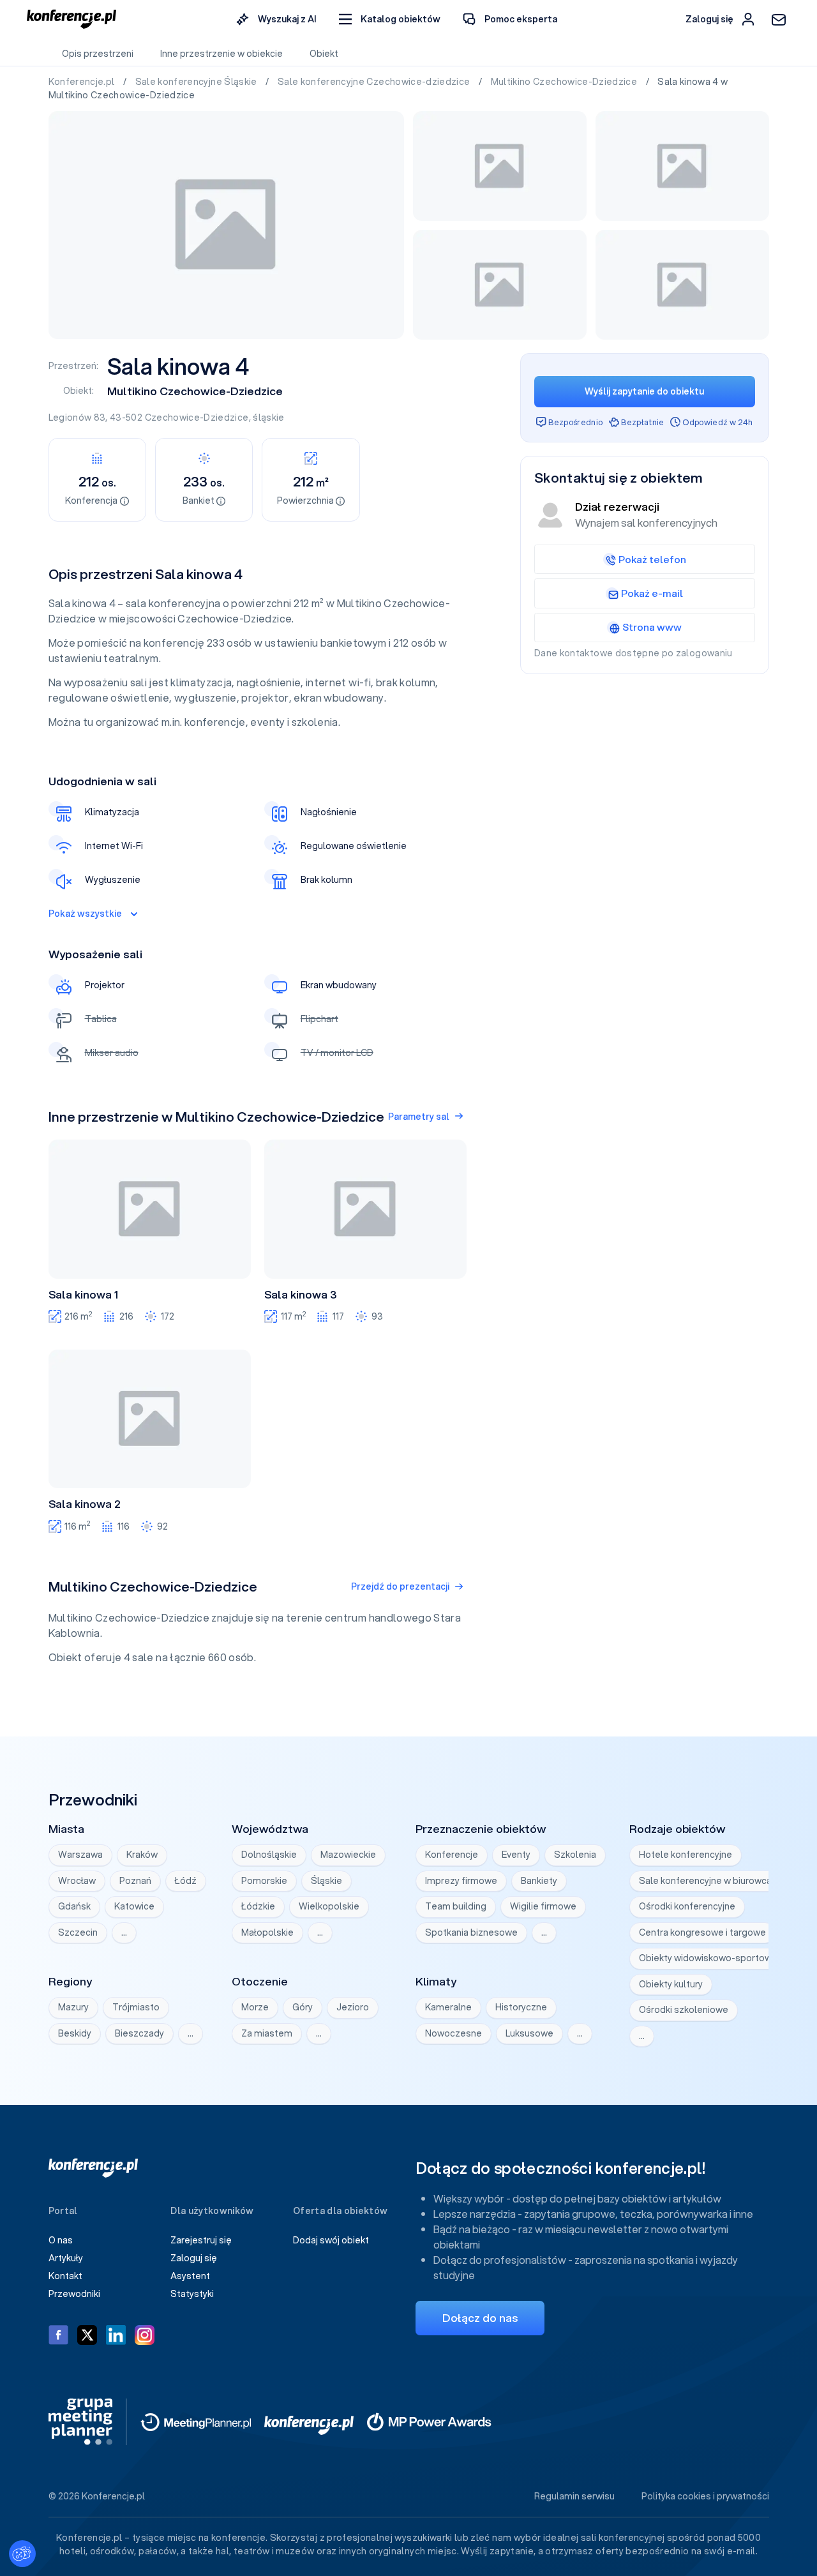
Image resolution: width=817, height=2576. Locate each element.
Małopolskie (267, 1932)
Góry (303, 2007)
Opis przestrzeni (98, 54)
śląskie (268, 418)
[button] (390, 19)
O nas (61, 2240)
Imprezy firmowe (461, 1881)
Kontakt (65, 2276)
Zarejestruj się (201, 2240)
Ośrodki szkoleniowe (684, 2010)
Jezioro (353, 2007)
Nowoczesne (453, 2033)
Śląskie (326, 1881)
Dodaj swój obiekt (331, 2240)
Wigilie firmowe (543, 1906)
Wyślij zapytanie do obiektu (644, 391)
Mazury (73, 2007)
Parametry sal (419, 1117)
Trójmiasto (136, 2007)
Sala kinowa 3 (301, 1295)
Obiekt (324, 54)
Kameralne (448, 2007)
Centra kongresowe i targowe (702, 1932)
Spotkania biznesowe (471, 1932)
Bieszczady (139, 2033)
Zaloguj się (194, 2258)
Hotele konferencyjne (686, 1855)
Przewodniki (74, 2294)
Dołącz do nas (480, 2318)
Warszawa (80, 1855)
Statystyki (192, 2294)
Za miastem (267, 2033)
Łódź (186, 1881)
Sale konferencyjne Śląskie (197, 82)
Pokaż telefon (652, 559)
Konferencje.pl (83, 82)
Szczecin (78, 1932)
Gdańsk (74, 1906)
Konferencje (452, 1855)
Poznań (135, 1881)
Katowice (134, 1906)
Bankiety (539, 1881)
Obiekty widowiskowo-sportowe (708, 1958)
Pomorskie (264, 1881)
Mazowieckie (348, 1855)
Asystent (190, 2276)
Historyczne (521, 2007)
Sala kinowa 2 (85, 1504)
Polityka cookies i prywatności (705, 2496)
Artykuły (66, 2258)
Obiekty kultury (671, 1984)
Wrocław (77, 1881)
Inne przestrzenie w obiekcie (221, 54)
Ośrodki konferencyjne (687, 1906)
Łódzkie (258, 1906)
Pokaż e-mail (652, 593)
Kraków (142, 1855)
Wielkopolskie (329, 1906)
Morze (255, 2007)
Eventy (516, 1855)
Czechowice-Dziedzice (197, 418)
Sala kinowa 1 (83, 1295)
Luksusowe (529, 2033)
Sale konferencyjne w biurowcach (710, 1881)
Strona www (652, 627)
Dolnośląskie (269, 1855)
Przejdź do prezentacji (400, 1586)
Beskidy (75, 2033)
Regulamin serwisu (574, 2496)
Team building (456, 1906)
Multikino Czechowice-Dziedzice (565, 82)
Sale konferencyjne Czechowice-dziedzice (375, 82)
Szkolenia (575, 1855)
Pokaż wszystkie (85, 914)
